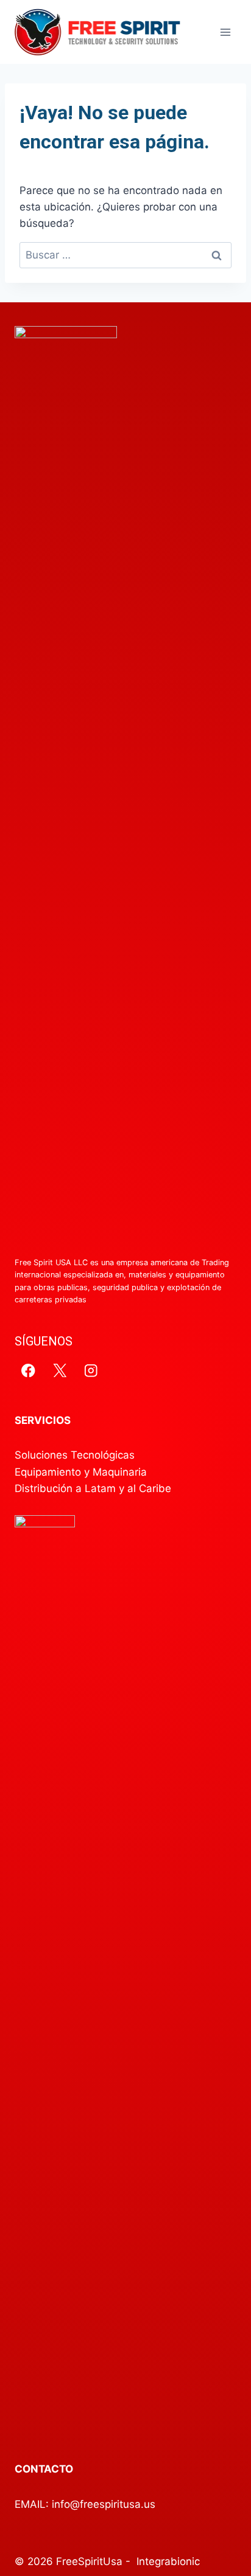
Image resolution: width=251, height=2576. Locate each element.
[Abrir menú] (225, 32)
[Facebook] (28, 1370)
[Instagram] (91, 1370)
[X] (60, 1370)
